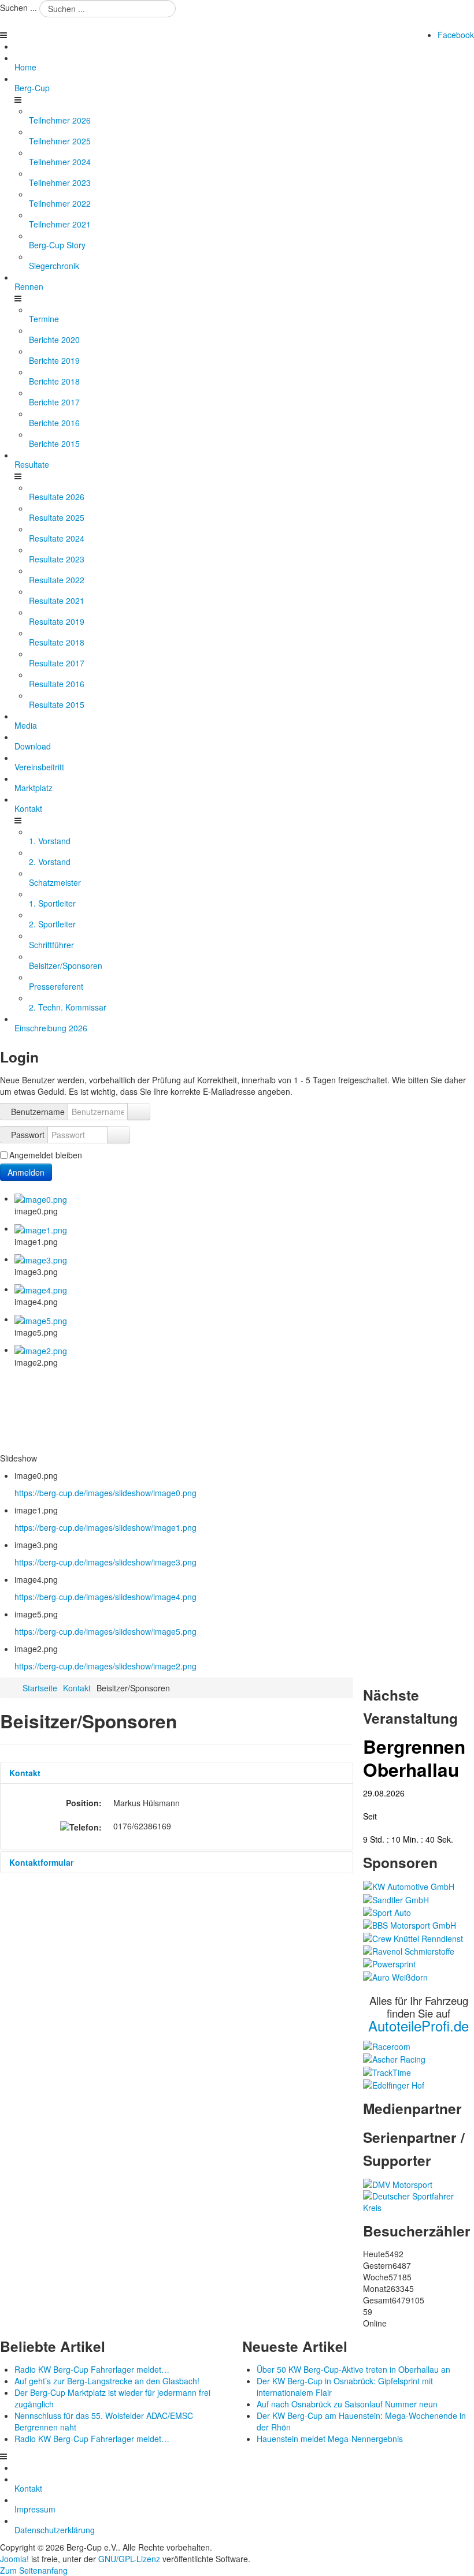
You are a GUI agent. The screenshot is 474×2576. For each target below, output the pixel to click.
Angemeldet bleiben (46, 1155)
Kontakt (77, 1688)
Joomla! (14, 2559)
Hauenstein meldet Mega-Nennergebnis (330, 2439)
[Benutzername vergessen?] (139, 1112)
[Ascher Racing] (394, 2058)
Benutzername (38, 1112)
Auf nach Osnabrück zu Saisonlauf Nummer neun (347, 2404)
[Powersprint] (389, 1963)
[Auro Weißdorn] (395, 1975)
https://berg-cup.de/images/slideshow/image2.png (105, 1666)
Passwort (28, 1135)
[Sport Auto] (387, 1911)
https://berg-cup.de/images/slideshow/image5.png (105, 1631)
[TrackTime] (387, 2071)
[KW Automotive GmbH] (409, 1885)
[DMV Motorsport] (398, 2183)
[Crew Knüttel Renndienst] (413, 1937)
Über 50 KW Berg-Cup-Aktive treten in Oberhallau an (353, 2369)
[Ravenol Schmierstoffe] (409, 1950)
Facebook (456, 35)
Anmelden (26, 1172)
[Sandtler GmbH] (396, 1898)
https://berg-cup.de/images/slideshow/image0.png (105, 1493)
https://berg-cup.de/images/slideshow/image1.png (105, 1527)
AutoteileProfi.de (419, 2025)
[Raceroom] (387, 2045)
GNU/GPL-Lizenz (129, 2559)
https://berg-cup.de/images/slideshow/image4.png (105, 1597)
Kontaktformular (41, 1862)
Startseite (40, 1688)
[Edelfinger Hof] (394, 2084)
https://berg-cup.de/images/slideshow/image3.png (105, 1562)
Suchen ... (18, 8)
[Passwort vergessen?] (118, 1135)
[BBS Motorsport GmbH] (410, 1924)
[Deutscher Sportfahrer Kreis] (419, 2201)
